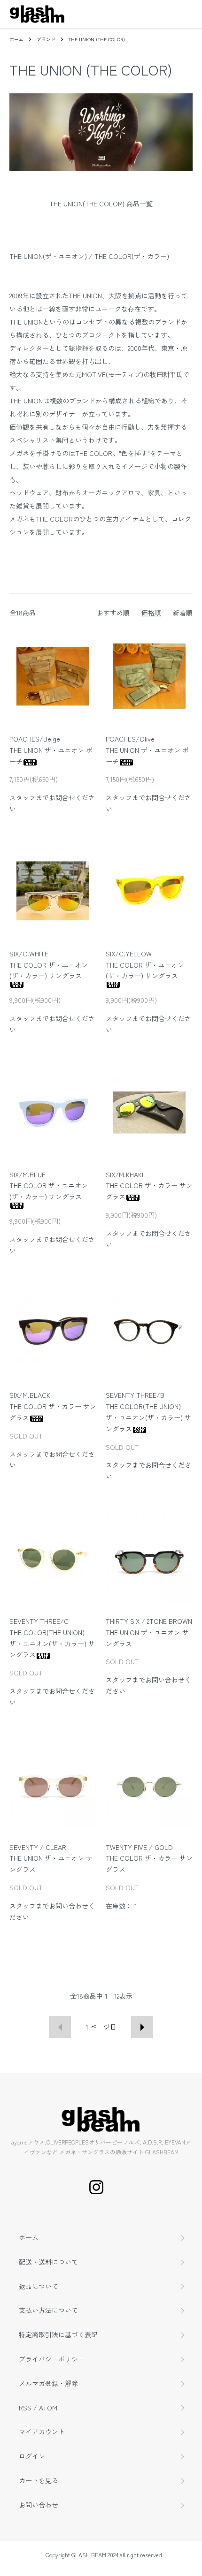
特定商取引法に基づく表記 (58, 2334)
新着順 (183, 613)
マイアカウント (42, 2432)
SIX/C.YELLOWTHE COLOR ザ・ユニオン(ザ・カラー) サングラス (145, 965)
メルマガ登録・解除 (48, 2383)
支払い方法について (48, 2310)
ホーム (16, 39)
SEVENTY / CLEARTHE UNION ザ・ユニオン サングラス (51, 1858)
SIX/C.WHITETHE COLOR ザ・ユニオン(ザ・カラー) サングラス (49, 965)
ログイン (32, 2456)
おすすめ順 (113, 613)
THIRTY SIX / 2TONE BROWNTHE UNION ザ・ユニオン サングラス (149, 1632)
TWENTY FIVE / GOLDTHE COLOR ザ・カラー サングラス (149, 1858)
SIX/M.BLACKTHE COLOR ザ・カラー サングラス (53, 1406)
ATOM (48, 2408)
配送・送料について (48, 2262)
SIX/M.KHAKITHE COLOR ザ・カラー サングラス (149, 1186)
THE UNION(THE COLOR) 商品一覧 (101, 204)
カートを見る (39, 2480)
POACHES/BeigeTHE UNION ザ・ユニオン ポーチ (51, 750)
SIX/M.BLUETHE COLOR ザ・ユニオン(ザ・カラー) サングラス (49, 1186)
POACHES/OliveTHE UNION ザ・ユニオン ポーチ (147, 750)
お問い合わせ (39, 2505)
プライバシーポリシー (52, 2359)
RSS (25, 2408)
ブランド (46, 39)
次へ (142, 2027)
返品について (39, 2286)
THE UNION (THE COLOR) (97, 39)
